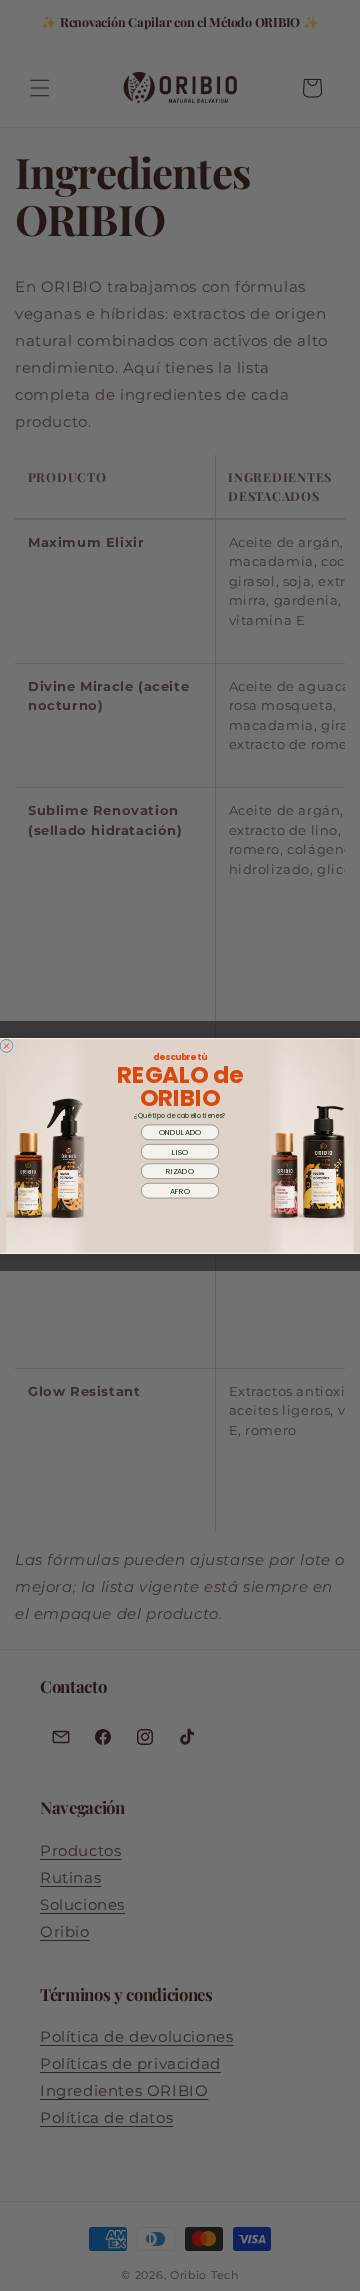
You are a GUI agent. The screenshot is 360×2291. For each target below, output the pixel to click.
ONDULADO (180, 1132)
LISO (180, 1151)
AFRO (180, 1190)
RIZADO (179, 1170)
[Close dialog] (6, 1045)
